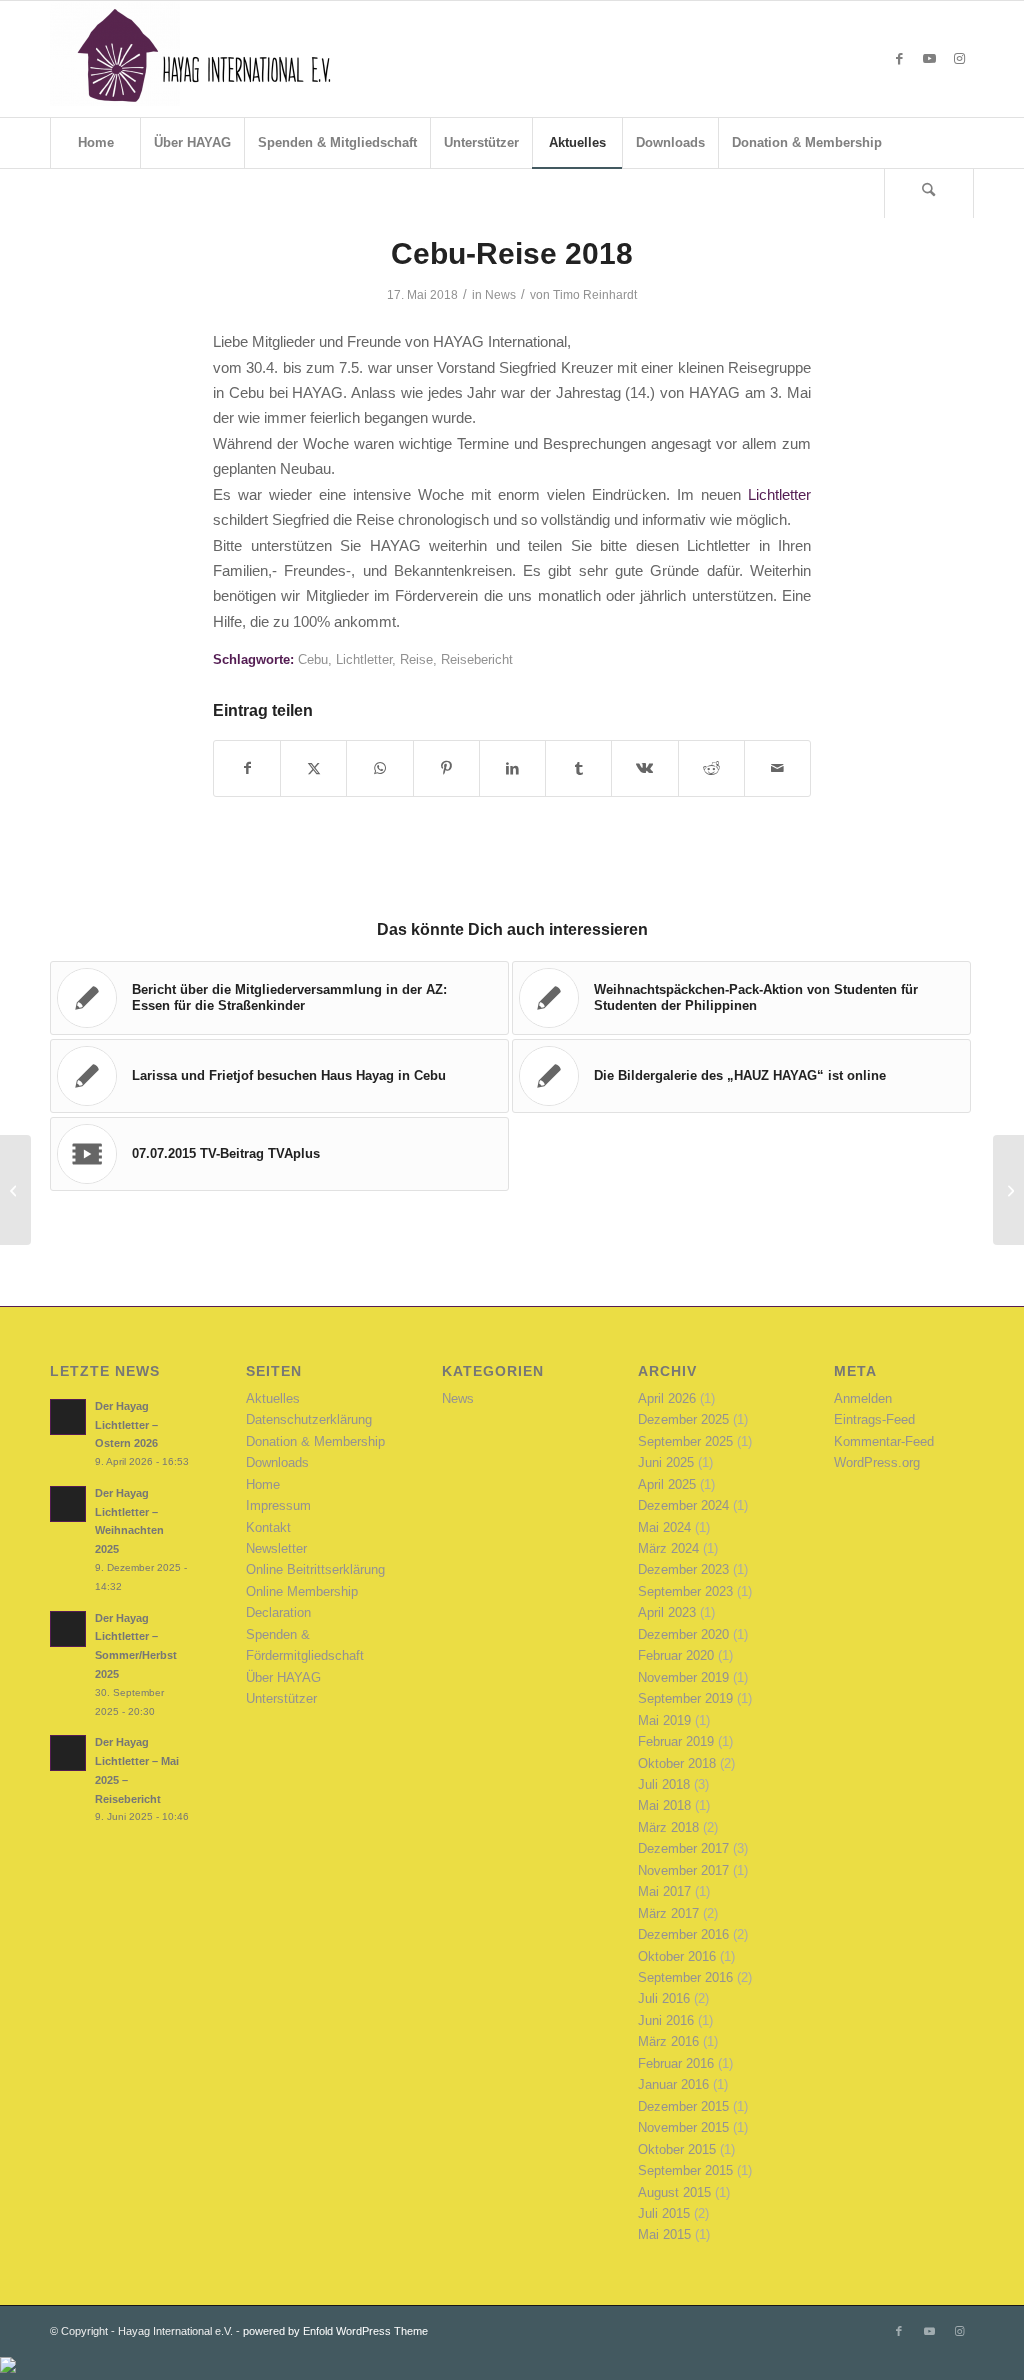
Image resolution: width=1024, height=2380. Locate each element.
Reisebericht (477, 659)
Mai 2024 (664, 1527)
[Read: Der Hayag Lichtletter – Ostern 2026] (68, 1417)
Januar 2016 (673, 2084)
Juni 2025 (666, 1462)
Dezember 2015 (683, 2106)
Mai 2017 (664, 1891)
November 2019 (683, 1677)
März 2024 (668, 1548)
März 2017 (668, 1913)
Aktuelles (273, 1398)
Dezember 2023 (683, 1569)
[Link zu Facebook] (899, 59)
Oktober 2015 (677, 2149)
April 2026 (667, 1398)
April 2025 (667, 1484)
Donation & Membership (315, 1441)
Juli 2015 (664, 2213)
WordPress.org (877, 1462)
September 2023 (685, 1591)
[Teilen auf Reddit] (711, 768)
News (500, 295)
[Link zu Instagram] (959, 59)
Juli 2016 (664, 1998)
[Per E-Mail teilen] (777, 768)
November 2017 (683, 1870)
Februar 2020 (676, 1655)
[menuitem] (95, 143)
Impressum (278, 1505)
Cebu (313, 659)
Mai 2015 (664, 2234)
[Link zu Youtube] (929, 59)
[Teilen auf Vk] (644, 768)
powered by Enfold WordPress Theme (335, 2331)
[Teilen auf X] (313, 768)
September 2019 (685, 1698)
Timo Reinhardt (595, 295)
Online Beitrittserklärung (315, 1569)
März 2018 (668, 1827)
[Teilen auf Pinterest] (446, 768)
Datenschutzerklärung (309, 1419)
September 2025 (685, 1441)
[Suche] (929, 193)
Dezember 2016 (683, 1934)
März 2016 (668, 2041)
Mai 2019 (664, 1720)
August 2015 (674, 2192)
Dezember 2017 (683, 1848)
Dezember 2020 (683, 1634)
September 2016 (685, 1977)
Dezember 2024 (683, 1505)
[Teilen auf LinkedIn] (512, 768)
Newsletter (276, 1548)
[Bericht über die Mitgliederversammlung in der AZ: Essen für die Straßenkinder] (15, 1190)
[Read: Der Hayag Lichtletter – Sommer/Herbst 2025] (68, 1629)
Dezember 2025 (683, 1419)
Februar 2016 (676, 2063)
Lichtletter (779, 494)
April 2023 (667, 1612)
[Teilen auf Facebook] (247, 768)
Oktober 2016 (677, 1956)
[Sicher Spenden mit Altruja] (8, 2368)
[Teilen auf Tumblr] (578, 768)
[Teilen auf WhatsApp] (379, 768)
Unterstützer (281, 1698)
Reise (416, 659)
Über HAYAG (283, 1677)
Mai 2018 (664, 1805)
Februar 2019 (676, 1741)
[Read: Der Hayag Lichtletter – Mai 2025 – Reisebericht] (68, 1753)
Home (263, 1484)
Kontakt (268, 1527)
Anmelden (863, 1398)
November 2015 (683, 2127)
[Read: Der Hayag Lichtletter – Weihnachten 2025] (68, 1504)
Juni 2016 (666, 2020)
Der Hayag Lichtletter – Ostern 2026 (126, 1425)
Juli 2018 (664, 1784)
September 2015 (685, 2170)
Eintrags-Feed (874, 1419)
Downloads (277, 1462)
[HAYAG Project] (200, 59)
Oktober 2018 (677, 1763)
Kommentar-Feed (884, 1441)
